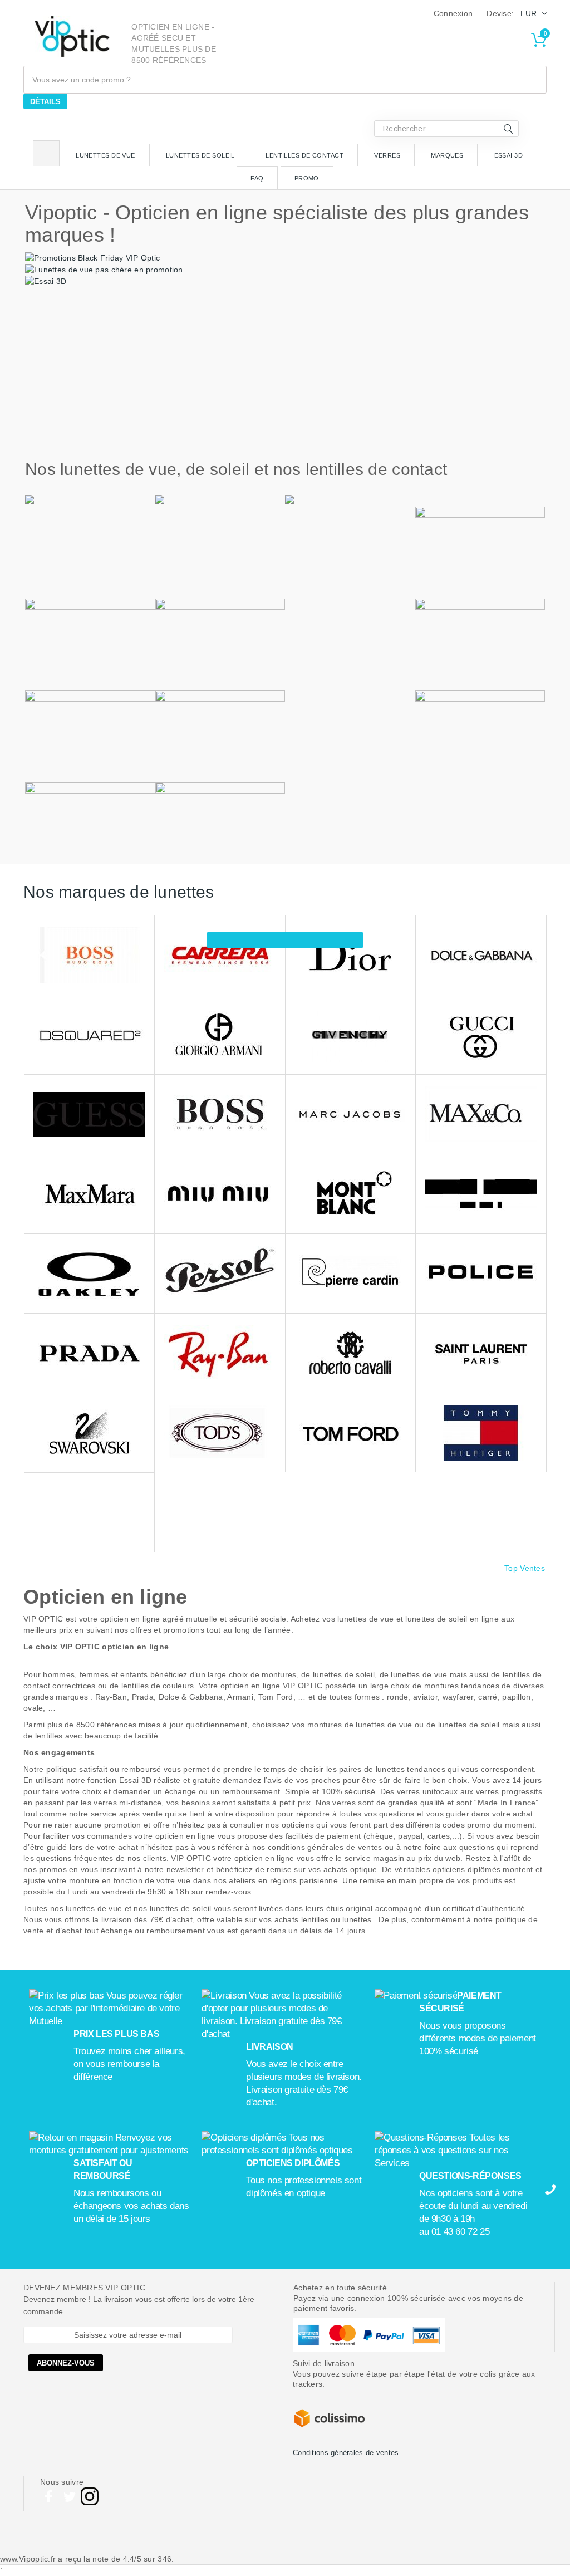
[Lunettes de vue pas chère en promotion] (104, 269)
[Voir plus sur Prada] (89, 1353)
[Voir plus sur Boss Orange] (89, 955)
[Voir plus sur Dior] (351, 955)
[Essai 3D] (46, 281)
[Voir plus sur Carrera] (220, 955)
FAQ (257, 178)
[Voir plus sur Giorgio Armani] (220, 1035)
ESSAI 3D (509, 155)
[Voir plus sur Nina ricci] (481, 1194)
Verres (387, 155)
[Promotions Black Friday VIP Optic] (92, 257)
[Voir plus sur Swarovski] (89, 1433)
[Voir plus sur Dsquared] (89, 1035)
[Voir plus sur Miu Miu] (220, 1194)
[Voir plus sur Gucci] (481, 1035)
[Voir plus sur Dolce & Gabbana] (481, 955)
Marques (447, 155)
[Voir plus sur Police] (481, 1274)
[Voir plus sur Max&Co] (481, 1115)
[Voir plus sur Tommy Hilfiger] (481, 1433)
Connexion (453, 13)
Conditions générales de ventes (346, 2453)
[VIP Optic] (72, 36)
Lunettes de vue (105, 155)
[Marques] (285, 940)
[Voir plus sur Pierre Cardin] (351, 1274)
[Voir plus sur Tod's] (220, 1433)
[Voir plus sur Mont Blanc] (351, 1194)
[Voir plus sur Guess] (89, 1115)
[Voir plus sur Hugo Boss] (220, 1115)
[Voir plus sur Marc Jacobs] (351, 1115)
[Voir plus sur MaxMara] (89, 1194)
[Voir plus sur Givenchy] (351, 1035)
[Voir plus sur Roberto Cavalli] (351, 1353)
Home (46, 153)
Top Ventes (525, 1568)
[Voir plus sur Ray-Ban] (220, 1353)
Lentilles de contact (304, 155)
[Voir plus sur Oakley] (89, 1274)
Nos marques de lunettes (119, 892)
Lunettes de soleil (200, 155)
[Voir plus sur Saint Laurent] (481, 1353)
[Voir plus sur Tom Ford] (351, 1433)
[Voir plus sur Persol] (220, 1274)
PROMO (307, 178)
